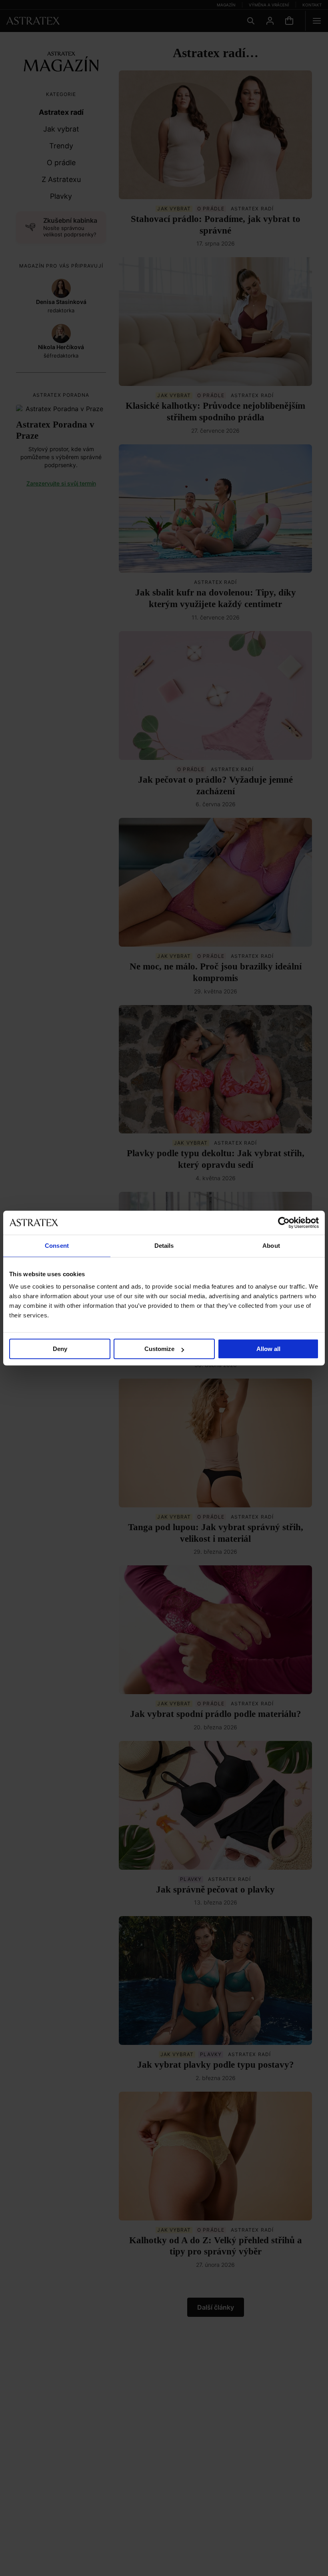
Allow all (268, 1349)
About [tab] (271, 1246)
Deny (60, 1349)
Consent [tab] (57, 1246)
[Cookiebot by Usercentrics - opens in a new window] (284, 1223)
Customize (159, 1349)
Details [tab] (164, 1246)
